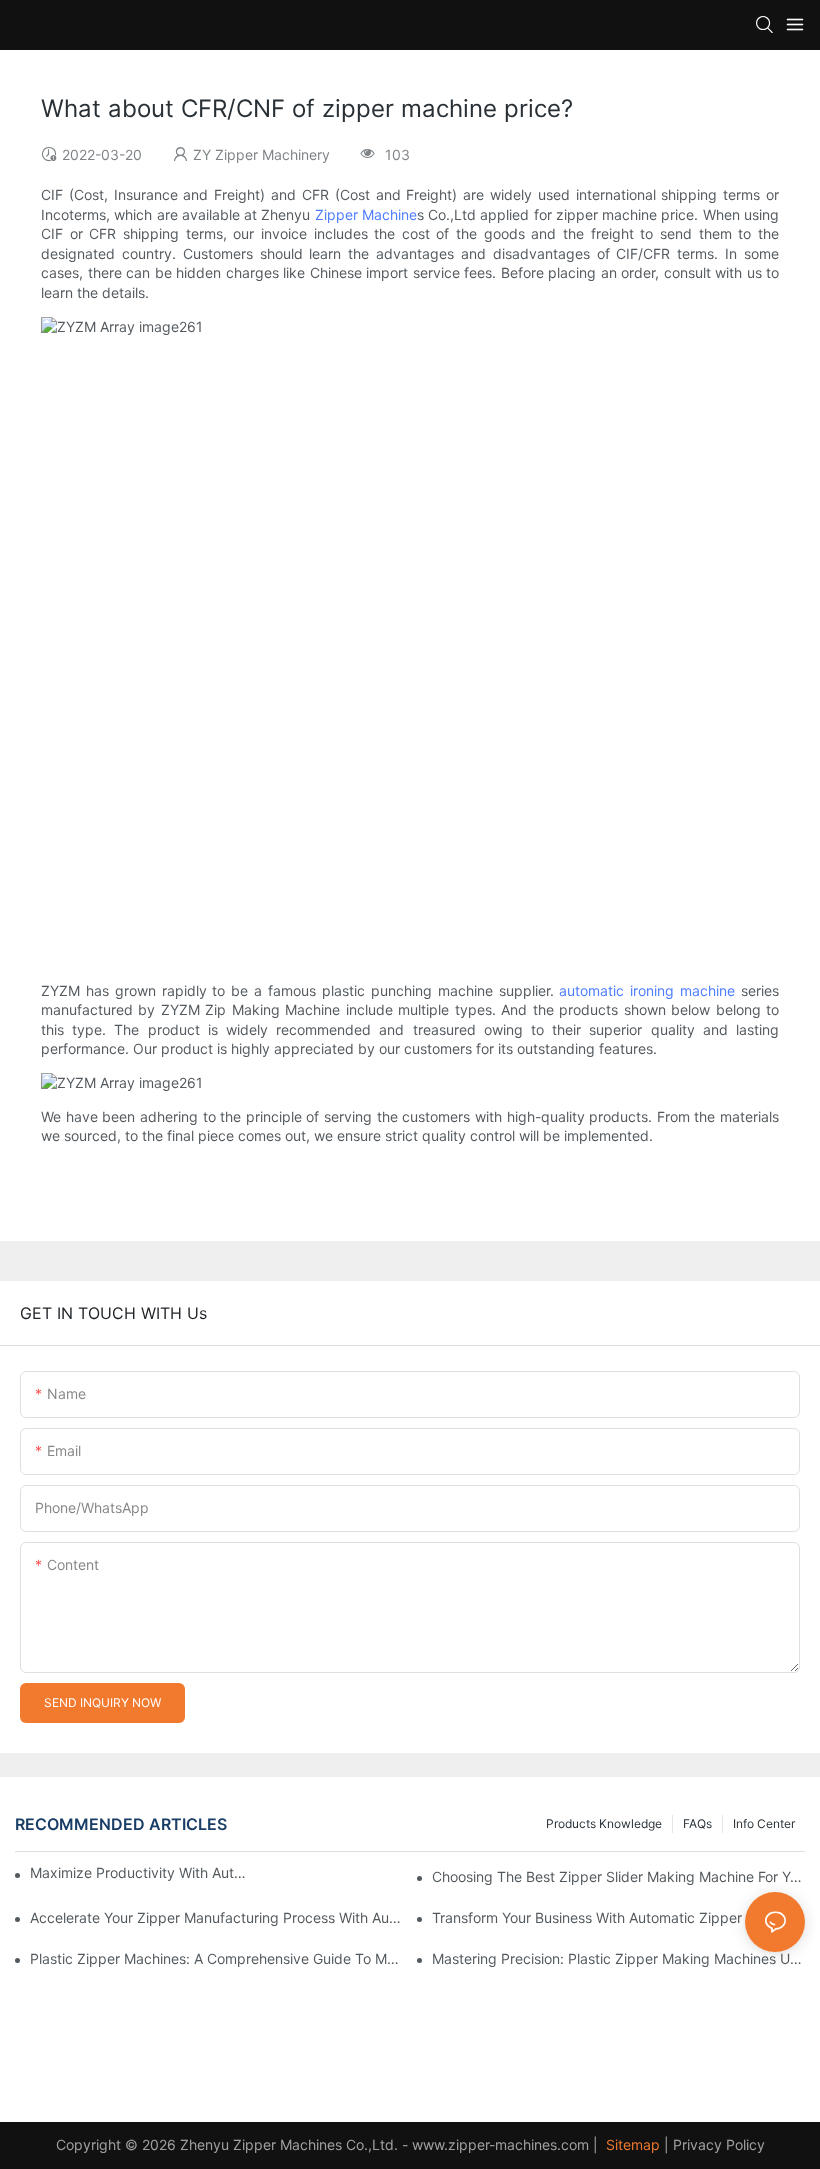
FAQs (697, 1823)
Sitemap (631, 2144)
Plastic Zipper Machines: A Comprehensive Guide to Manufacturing (216, 1958)
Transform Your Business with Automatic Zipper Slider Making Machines (618, 1917)
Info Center (764, 1823)
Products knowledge (604, 1823)
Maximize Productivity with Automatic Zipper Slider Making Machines (140, 1872)
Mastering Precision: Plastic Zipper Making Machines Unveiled (618, 1958)
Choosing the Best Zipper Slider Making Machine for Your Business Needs (618, 1876)
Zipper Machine (366, 214)
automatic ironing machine (647, 990)
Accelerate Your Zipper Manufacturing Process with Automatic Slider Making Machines (216, 1917)
